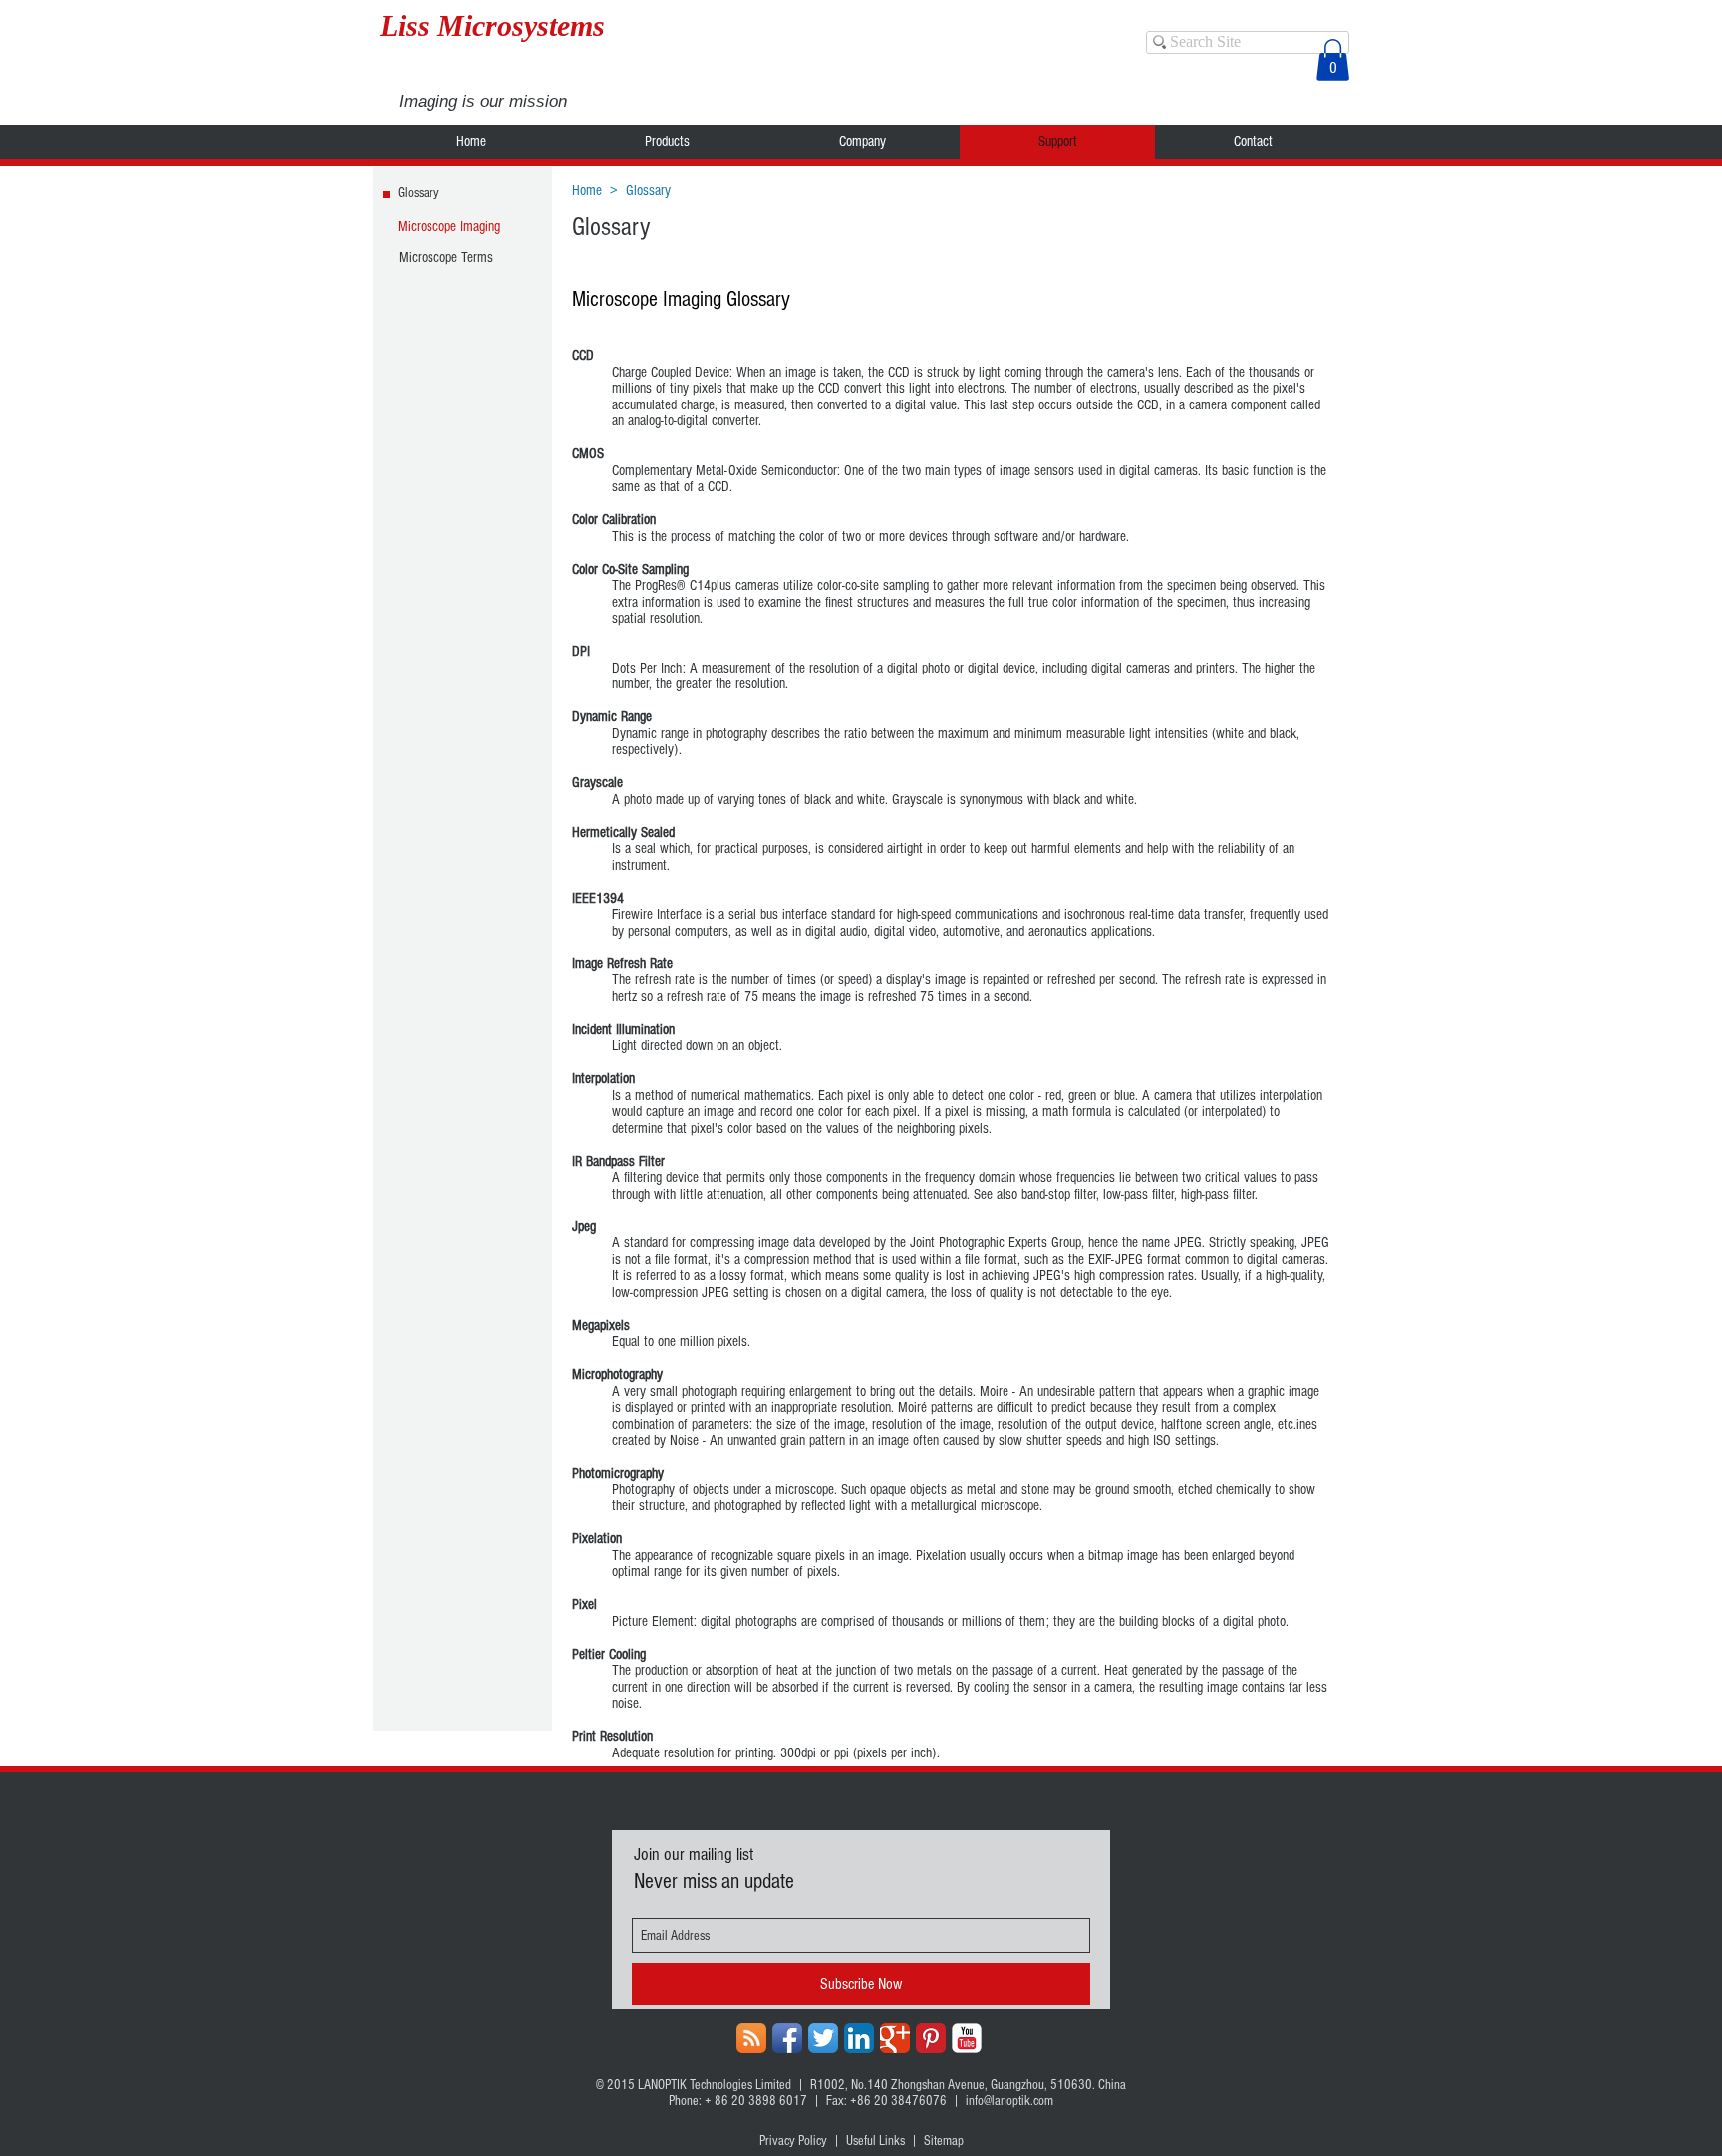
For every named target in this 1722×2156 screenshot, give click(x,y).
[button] (1333, 60)
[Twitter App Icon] (823, 2038)
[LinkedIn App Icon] (859, 2038)
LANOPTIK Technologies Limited (715, 2085)
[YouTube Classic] (967, 2038)
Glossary (648, 191)
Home (587, 191)
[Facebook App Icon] (787, 2038)
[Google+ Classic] (895, 2038)
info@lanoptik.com (1009, 2101)
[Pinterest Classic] (931, 2038)
